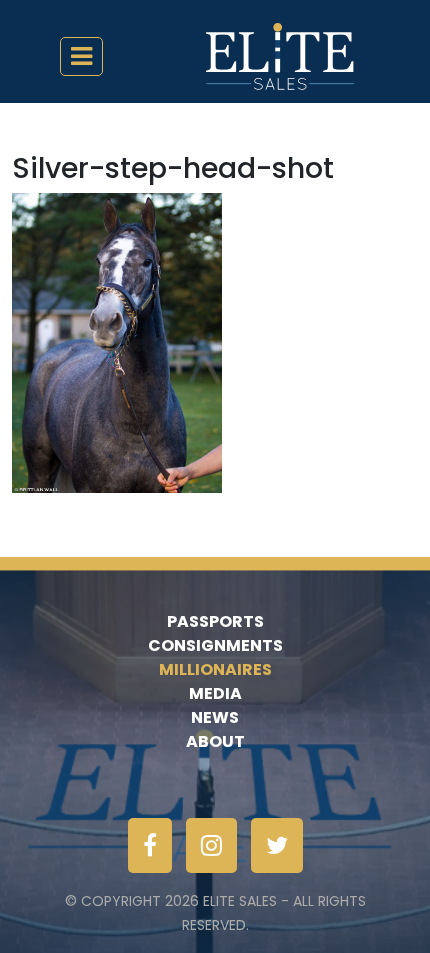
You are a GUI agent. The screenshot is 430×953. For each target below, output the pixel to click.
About (215, 741)
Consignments (215, 645)
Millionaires (215, 669)
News (215, 717)
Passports (215, 621)
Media (215, 693)
